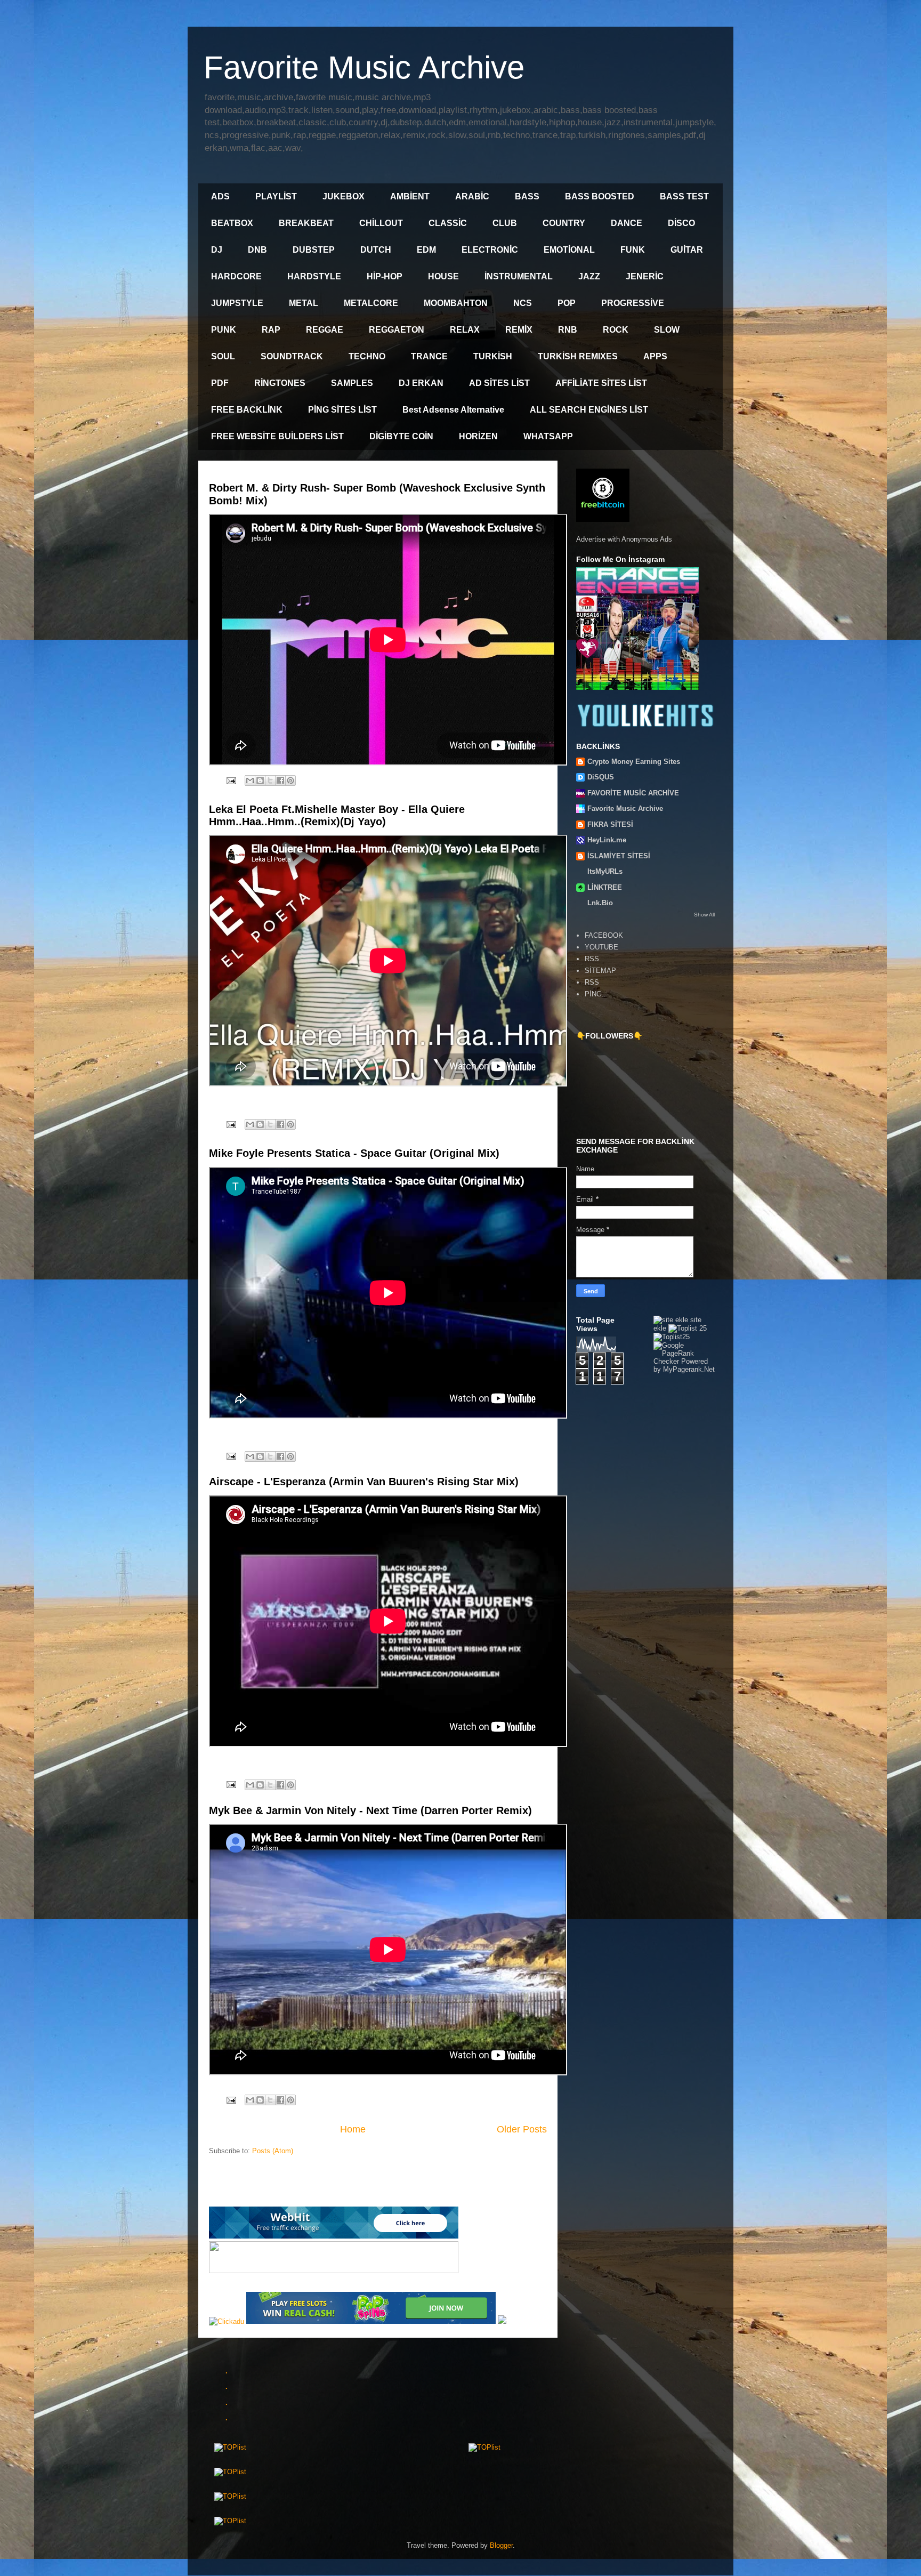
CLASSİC (448, 223)
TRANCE (429, 356)
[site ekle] (671, 1320)
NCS (523, 303)
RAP (271, 330)
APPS (655, 356)
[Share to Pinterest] (290, 780)
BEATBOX (232, 223)
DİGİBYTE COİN (401, 436)
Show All (704, 915)
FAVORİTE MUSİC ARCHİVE (633, 793)
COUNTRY (564, 223)
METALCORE (371, 303)
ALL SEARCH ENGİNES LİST (589, 410)
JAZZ (589, 276)
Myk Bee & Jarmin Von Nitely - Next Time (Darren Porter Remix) (370, 1810)
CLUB (505, 223)
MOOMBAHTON (456, 303)
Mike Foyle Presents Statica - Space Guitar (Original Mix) (354, 1153)
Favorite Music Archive (625, 808)
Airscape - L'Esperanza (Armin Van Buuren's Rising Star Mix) (364, 1482)
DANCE (627, 223)
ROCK (616, 330)
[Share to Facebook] (280, 780)
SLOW (667, 330)
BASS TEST (684, 196)
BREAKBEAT (306, 223)
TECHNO (367, 356)
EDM (426, 250)
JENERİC (645, 276)
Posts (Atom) (273, 2151)
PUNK (224, 330)
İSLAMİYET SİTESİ (619, 856)
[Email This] (250, 780)
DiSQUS (601, 777)
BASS (527, 196)
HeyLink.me (607, 840)
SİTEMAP (600, 971)
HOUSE (443, 276)
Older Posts (522, 2129)
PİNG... (596, 994)
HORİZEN (478, 436)
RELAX (465, 330)
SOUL (223, 356)
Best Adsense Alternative (453, 410)
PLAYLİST (276, 196)
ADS (220, 196)
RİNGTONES (280, 383)
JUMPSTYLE (237, 303)
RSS (592, 959)
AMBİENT (410, 196)
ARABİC (472, 196)
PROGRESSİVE (633, 303)
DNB (257, 250)
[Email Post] (231, 780)
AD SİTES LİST (499, 383)
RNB (568, 330)
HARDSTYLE (314, 276)
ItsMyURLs (605, 871)
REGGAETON (397, 330)
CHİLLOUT (381, 223)
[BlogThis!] (260, 780)
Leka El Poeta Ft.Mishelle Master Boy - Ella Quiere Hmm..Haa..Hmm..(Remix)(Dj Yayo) (337, 815)
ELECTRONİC (490, 250)
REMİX (519, 330)
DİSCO (681, 223)
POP (567, 303)
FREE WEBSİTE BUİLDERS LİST (277, 436)
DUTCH (376, 250)
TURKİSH (493, 356)
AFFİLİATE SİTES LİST (601, 383)
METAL (304, 303)
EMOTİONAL (569, 250)
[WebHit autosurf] (334, 2236)
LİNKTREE (605, 887)
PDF (220, 383)
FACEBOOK (604, 935)
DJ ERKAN (421, 383)
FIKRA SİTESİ (610, 824)
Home (353, 2129)
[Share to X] (270, 780)
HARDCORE (236, 276)
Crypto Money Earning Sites (634, 762)
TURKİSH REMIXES (578, 356)
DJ (217, 250)
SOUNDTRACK (292, 356)
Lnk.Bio (600, 903)
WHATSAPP (548, 436)
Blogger (501, 2545)
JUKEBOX (344, 196)
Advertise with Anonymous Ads (624, 539)
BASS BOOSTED (600, 196)
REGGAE (325, 330)
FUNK (633, 250)
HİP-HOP (385, 276)
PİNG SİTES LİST (342, 410)
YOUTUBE (601, 947)
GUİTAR (687, 250)
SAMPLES (352, 383)
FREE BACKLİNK (247, 410)
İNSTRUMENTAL (519, 276)
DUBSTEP (314, 250)
